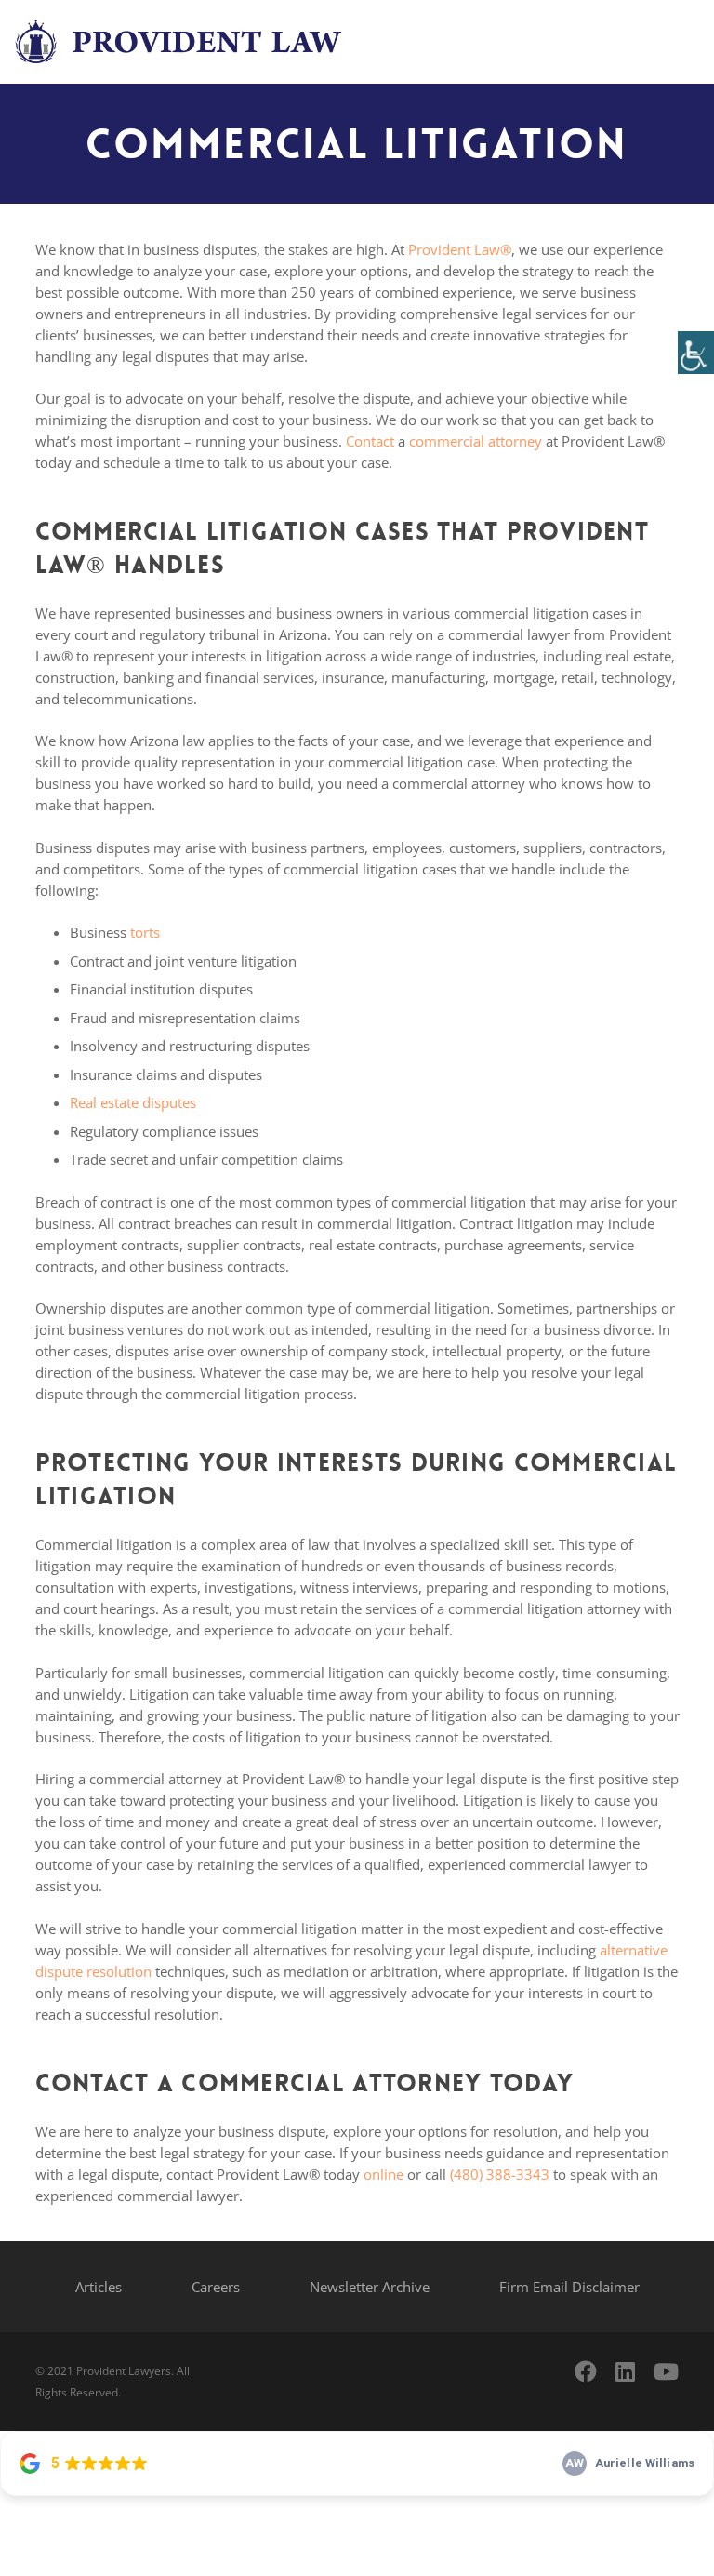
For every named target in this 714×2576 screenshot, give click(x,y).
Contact (370, 441)
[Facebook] (586, 2371)
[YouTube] (666, 2371)
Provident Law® (460, 249)
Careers (216, 2287)
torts (145, 932)
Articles (99, 2287)
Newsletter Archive (370, 2287)
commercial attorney (476, 441)
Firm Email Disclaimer (569, 2287)
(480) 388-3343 (500, 2174)
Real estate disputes (133, 1102)
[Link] (181, 42)
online (383, 2174)
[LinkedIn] (625, 2371)
